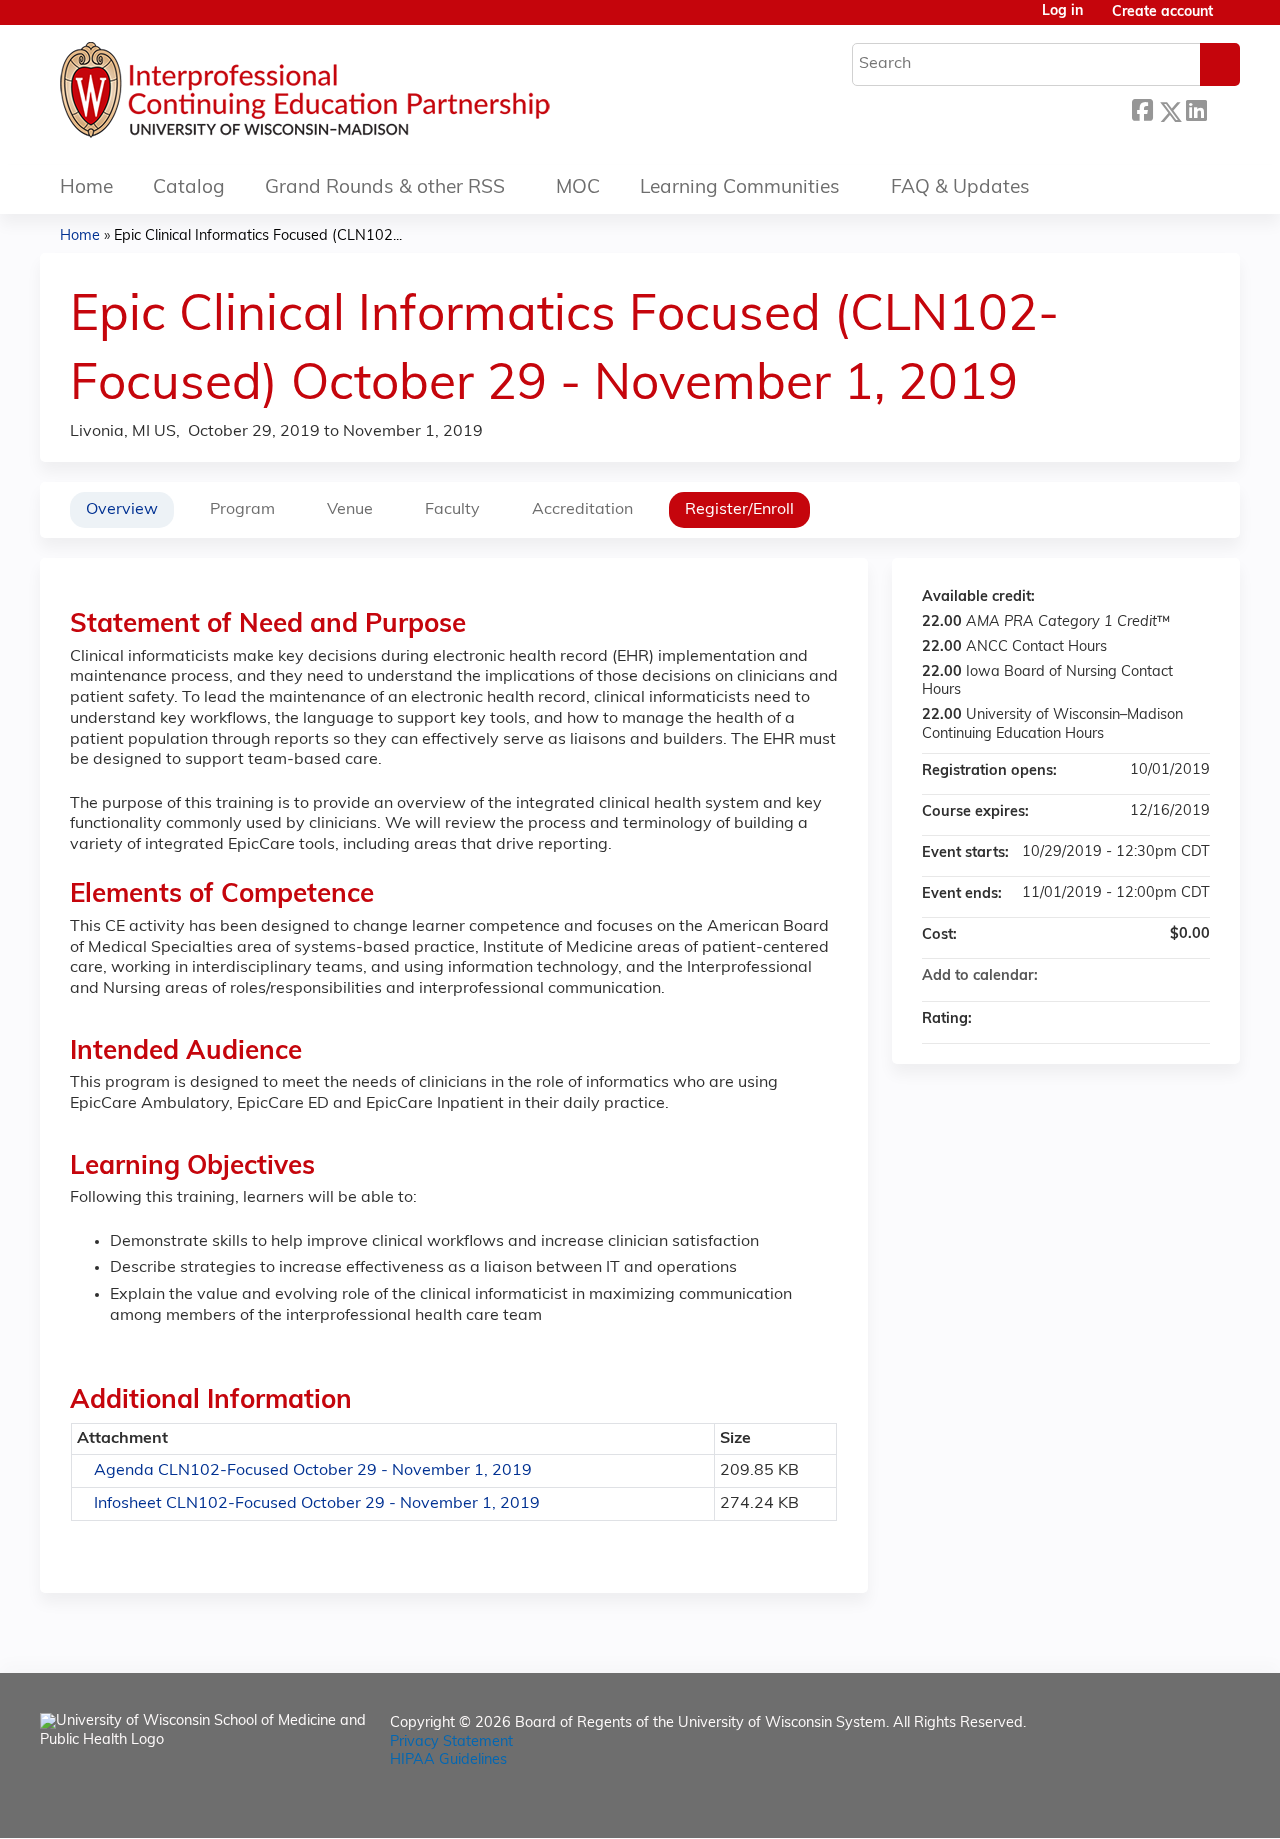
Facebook (1142, 108)
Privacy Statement (451, 1742)
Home (86, 188)
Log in (1062, 12)
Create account (1162, 12)
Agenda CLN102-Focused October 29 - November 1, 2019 (313, 1471)
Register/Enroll (739, 510)
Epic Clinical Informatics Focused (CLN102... (258, 236)
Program (242, 510)
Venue (350, 510)
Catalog (189, 188)
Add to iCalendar (1168, 976)
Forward (1223, 108)
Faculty (452, 510)
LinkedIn (1196, 108)
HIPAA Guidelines (448, 1760)
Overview (122, 510)
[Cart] (1234, 20)
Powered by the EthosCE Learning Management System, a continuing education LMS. (1169, 1805)
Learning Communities (740, 188)
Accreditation (582, 510)
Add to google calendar (1116, 977)
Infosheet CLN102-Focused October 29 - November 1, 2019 (317, 1504)
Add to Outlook (1194, 977)
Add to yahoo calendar (1142, 977)
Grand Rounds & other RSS (385, 188)
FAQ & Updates (960, 188)
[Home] (365, 95)
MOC (578, 188)
